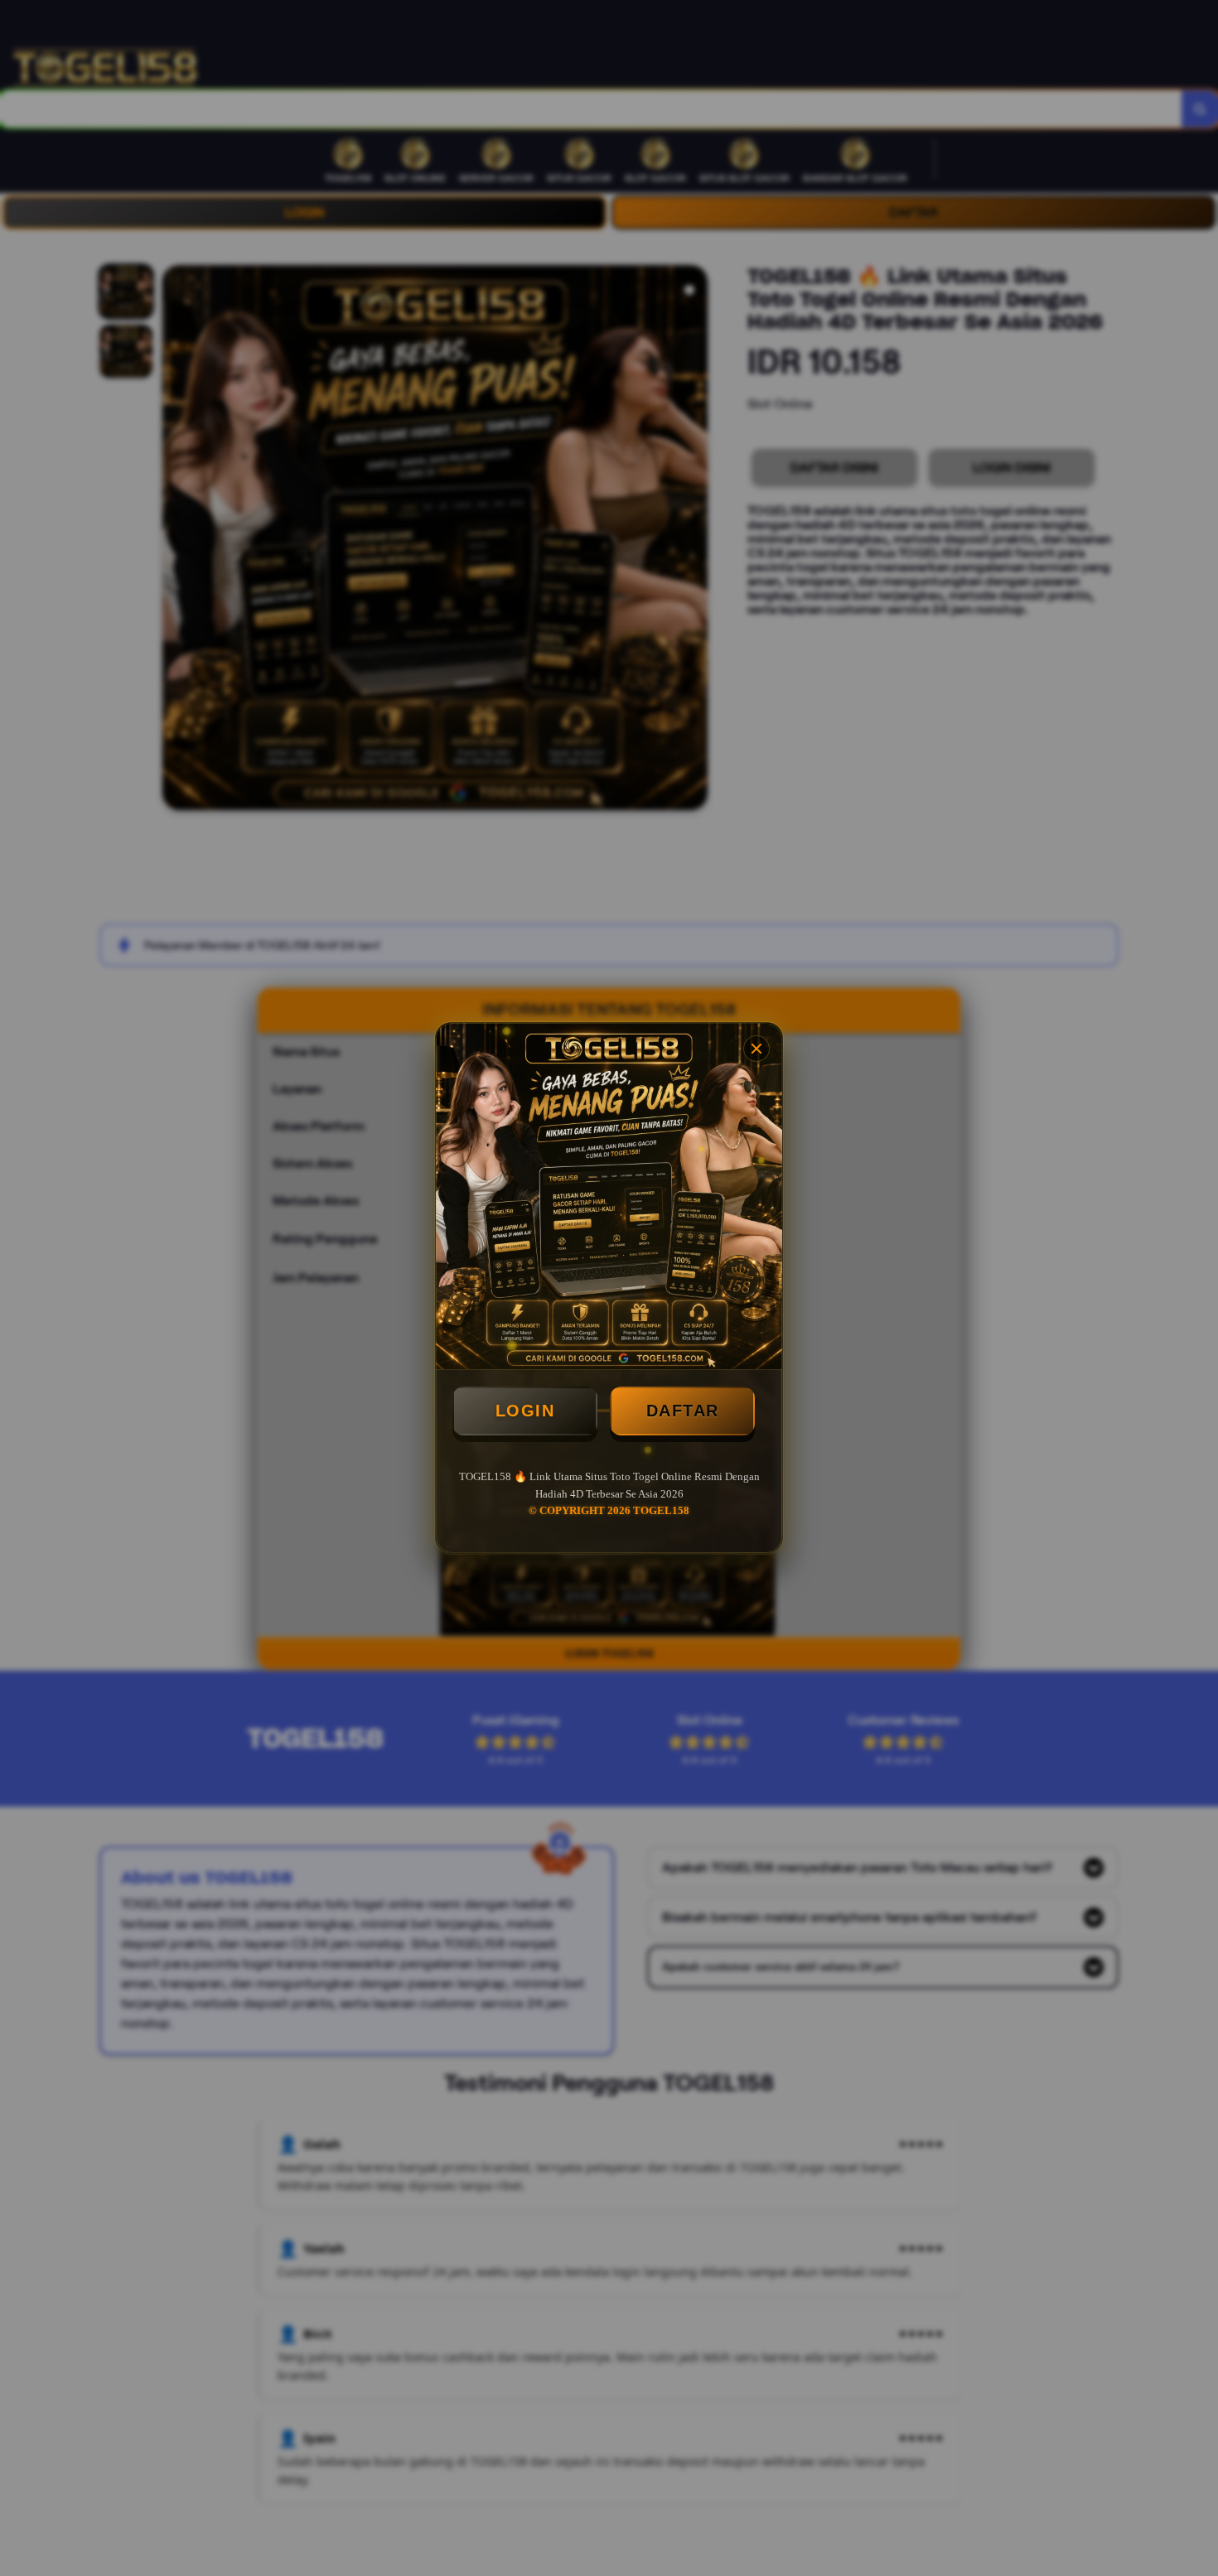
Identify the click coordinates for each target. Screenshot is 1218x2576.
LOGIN (525, 1411)
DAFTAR (683, 1411)
